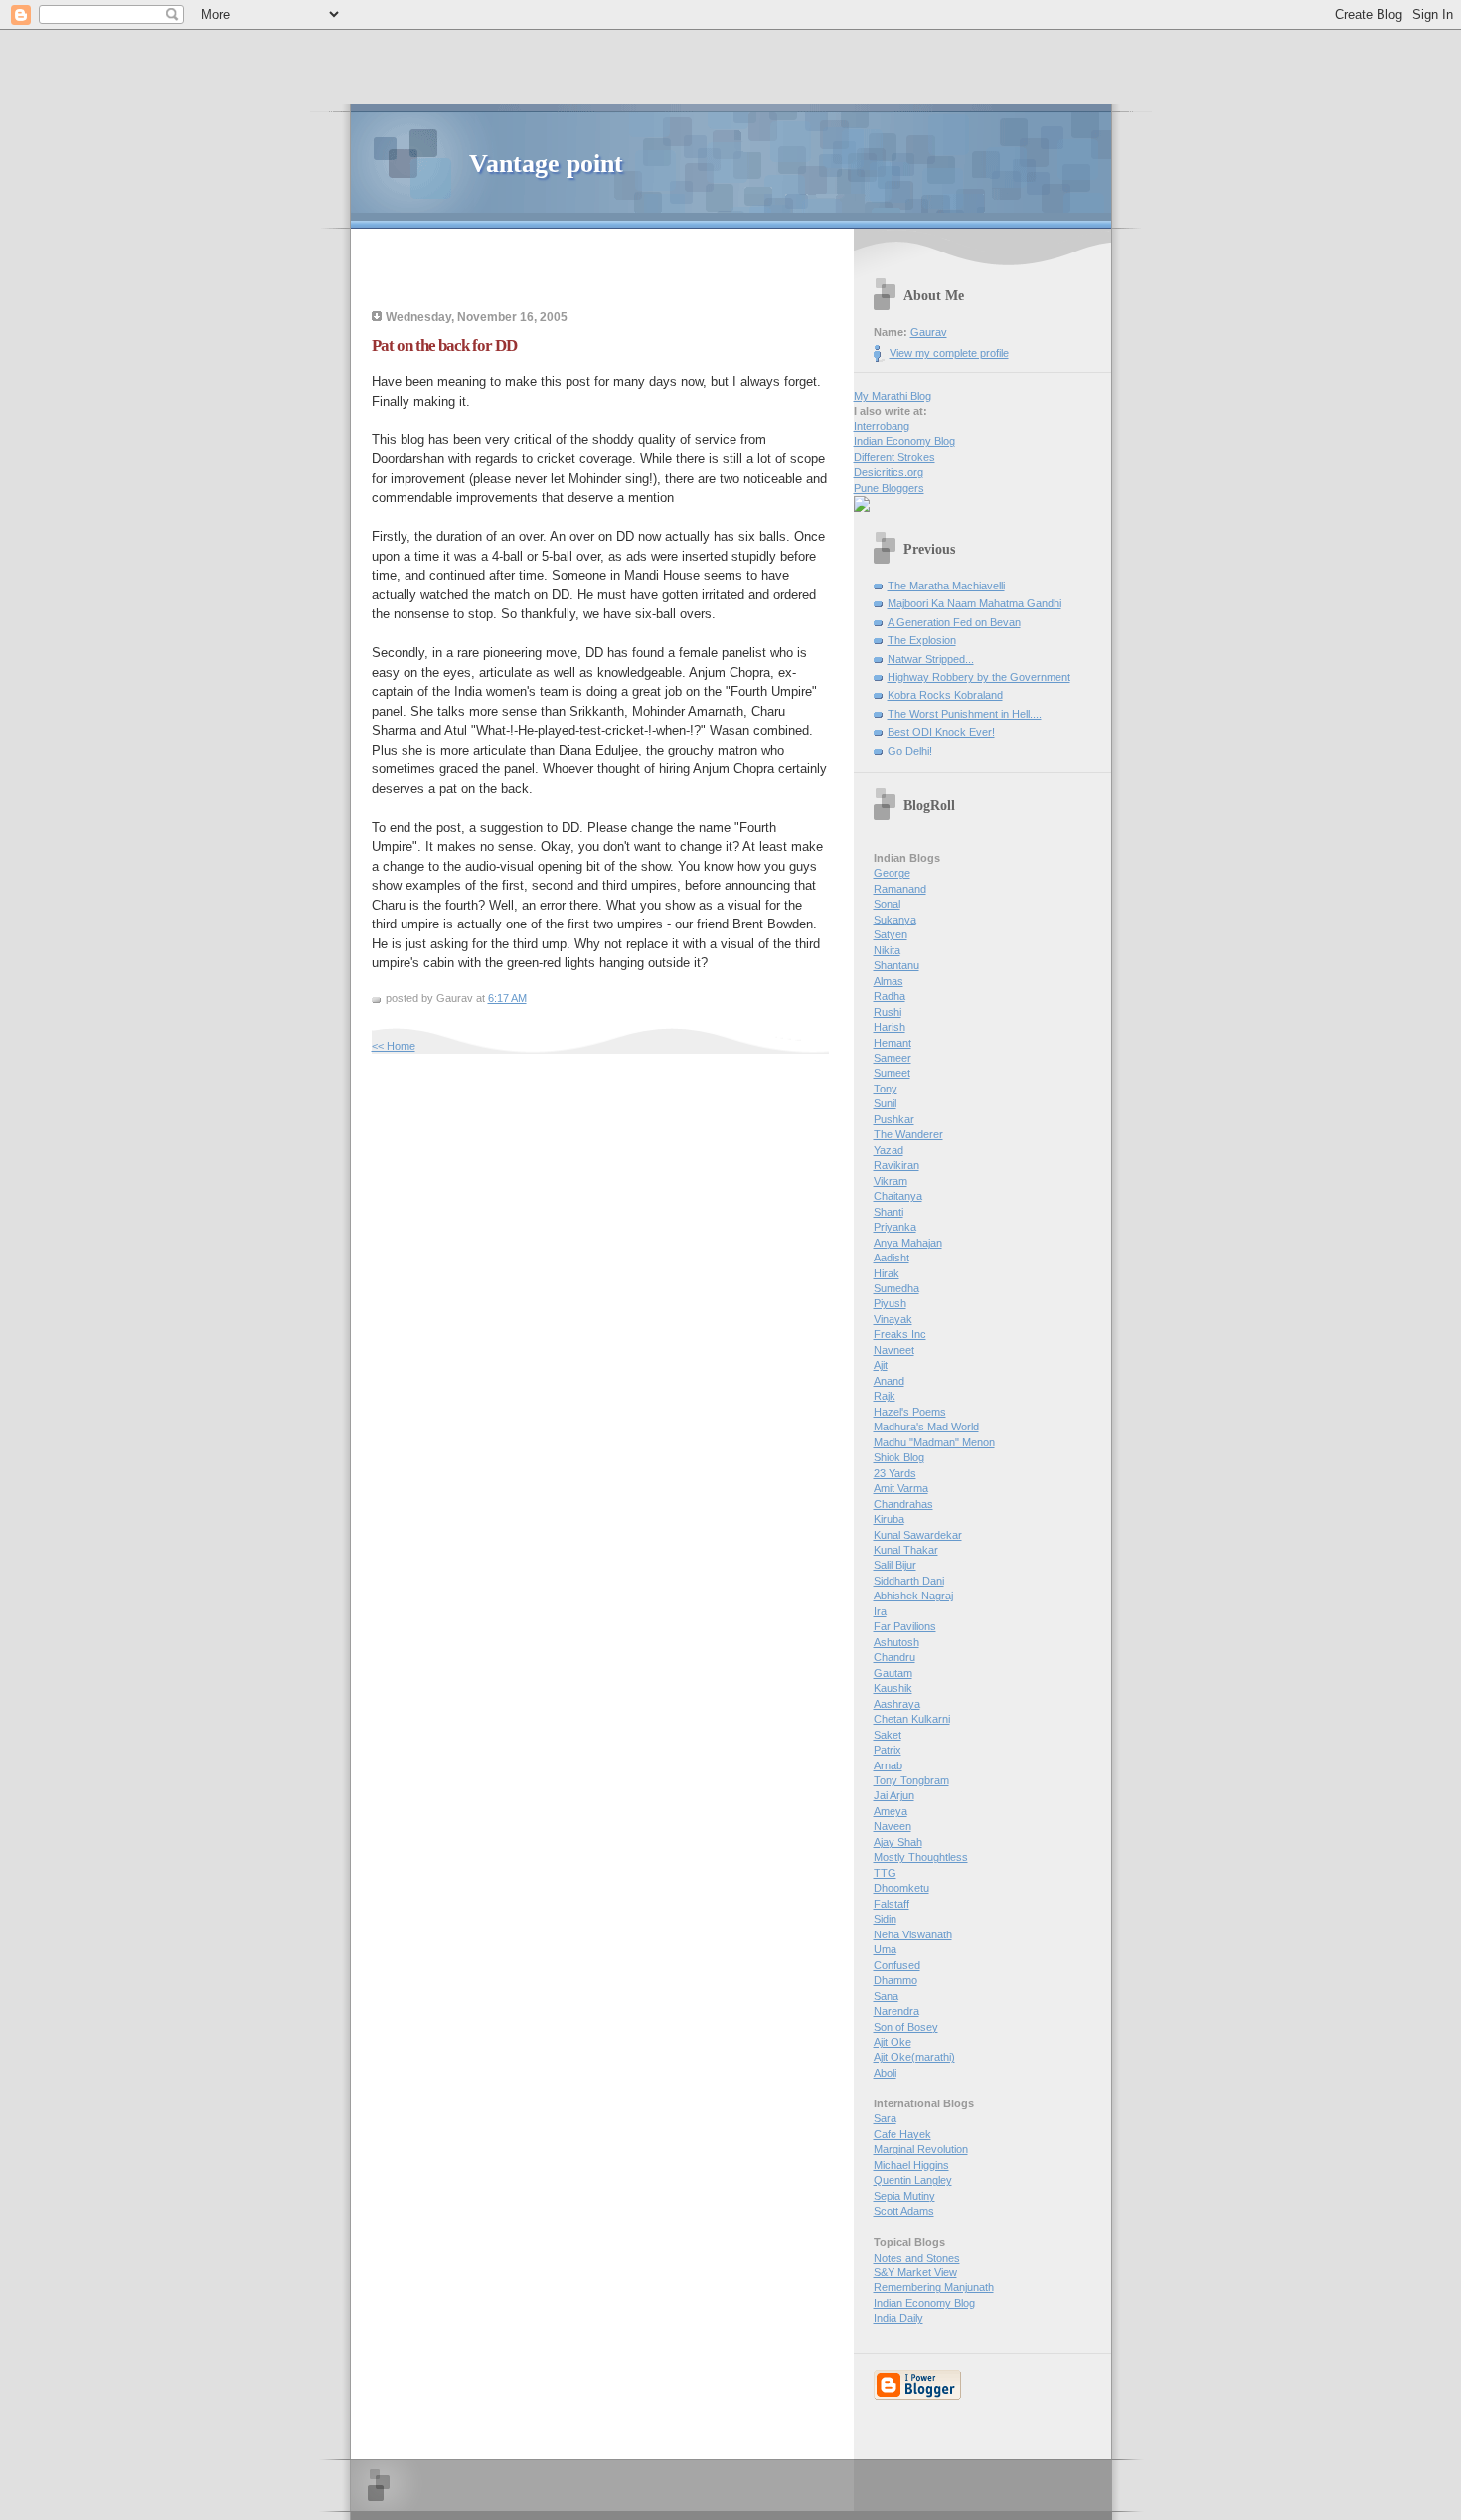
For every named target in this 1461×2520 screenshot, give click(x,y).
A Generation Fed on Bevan (954, 622)
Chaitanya (898, 1196)
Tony (886, 1089)
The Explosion (922, 640)
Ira (880, 1611)
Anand (889, 1381)
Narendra (896, 2011)
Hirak (887, 1273)
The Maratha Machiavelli (946, 586)
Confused (897, 1965)
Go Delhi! (910, 751)
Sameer (893, 1058)
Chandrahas (903, 1504)
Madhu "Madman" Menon (934, 1442)
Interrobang (882, 426)
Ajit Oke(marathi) (914, 2057)
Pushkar (894, 1119)
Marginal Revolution (921, 2149)
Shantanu (896, 965)
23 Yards (895, 1473)
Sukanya (895, 920)
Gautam (893, 1673)
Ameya (891, 1811)
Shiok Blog (899, 1457)
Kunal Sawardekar (918, 1535)
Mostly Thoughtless (921, 1857)
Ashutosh (896, 1642)
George (892, 873)
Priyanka (895, 1227)
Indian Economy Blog (904, 441)
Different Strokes (894, 457)
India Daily (898, 2318)
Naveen (893, 1826)
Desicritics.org (889, 472)
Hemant (893, 1043)
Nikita (887, 950)
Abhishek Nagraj (913, 1596)
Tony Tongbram (911, 1780)
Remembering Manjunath (934, 2287)
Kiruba (889, 1519)
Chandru (894, 1657)
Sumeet (892, 1073)
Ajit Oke (893, 2042)
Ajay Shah (898, 1842)
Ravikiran (896, 1165)
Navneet (894, 1350)
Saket (888, 1735)
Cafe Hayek (902, 2134)
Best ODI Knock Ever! (941, 732)
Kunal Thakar (906, 1550)
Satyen (891, 934)
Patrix (888, 1750)
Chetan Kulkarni (912, 1719)
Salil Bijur (895, 1565)
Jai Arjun (894, 1795)
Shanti (889, 1212)
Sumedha (896, 1288)
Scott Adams (904, 2211)
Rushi (888, 1012)
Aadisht (892, 1258)
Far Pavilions (905, 1626)
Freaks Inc (900, 1334)
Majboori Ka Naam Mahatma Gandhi (974, 603)
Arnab (888, 1765)
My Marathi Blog (893, 396)
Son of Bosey (906, 2027)
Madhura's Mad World (926, 1427)
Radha (890, 996)
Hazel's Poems (910, 1412)
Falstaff (892, 1904)
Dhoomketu (901, 1888)
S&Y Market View (915, 2272)
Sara (885, 2118)
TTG (885, 1873)
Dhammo (895, 1980)
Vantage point (546, 164)
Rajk (885, 1396)
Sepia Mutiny (904, 2196)
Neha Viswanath (913, 1934)
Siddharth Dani (909, 1581)
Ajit (881, 1365)
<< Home (394, 1046)
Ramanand (900, 889)
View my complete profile (949, 353)
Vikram (891, 1181)
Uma (885, 1949)
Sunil (885, 1103)
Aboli (885, 2073)
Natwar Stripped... (931, 659)
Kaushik (893, 1688)
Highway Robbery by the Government (979, 677)
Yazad (889, 1150)
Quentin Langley (913, 2180)
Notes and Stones (917, 2258)
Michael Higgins (911, 2165)
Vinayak (893, 1319)
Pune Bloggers (889, 488)
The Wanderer (908, 1134)
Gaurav (929, 332)
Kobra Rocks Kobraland (945, 695)
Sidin (885, 1919)
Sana (886, 1996)
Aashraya (897, 1704)
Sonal (887, 904)
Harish (890, 1027)
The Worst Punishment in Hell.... (965, 714)
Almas (889, 981)
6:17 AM (507, 998)
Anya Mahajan (908, 1243)
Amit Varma (901, 1488)
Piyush (890, 1303)
